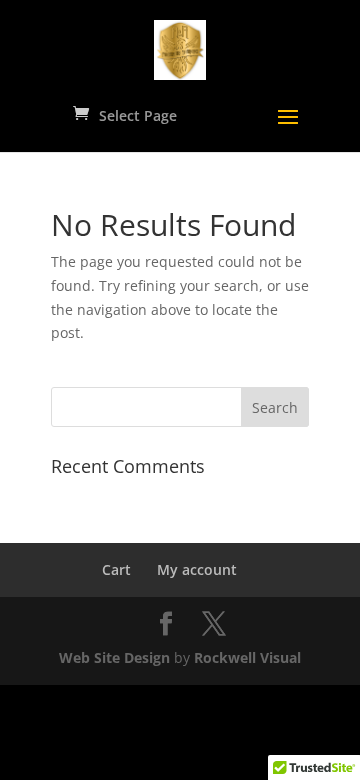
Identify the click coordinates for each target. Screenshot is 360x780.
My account (197, 569)
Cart (116, 569)
